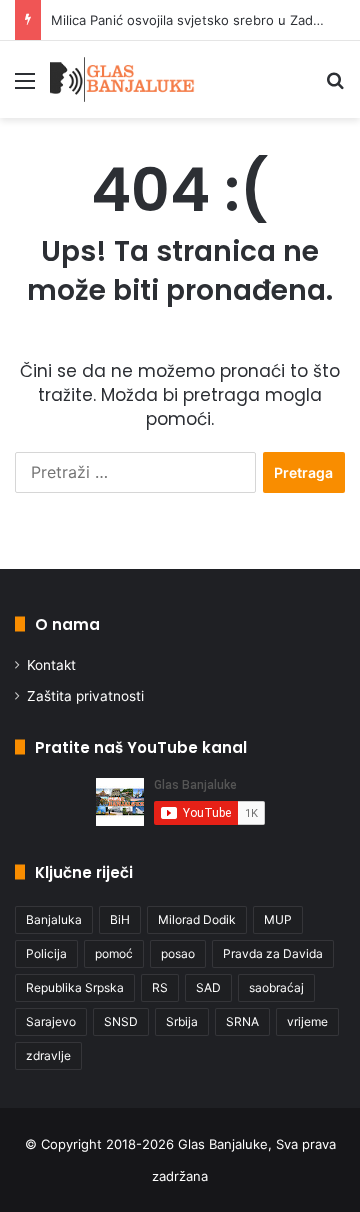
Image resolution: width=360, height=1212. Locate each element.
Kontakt (51, 665)
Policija (46, 953)
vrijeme (307, 1021)
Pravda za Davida (273, 953)
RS (160, 987)
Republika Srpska (75, 987)
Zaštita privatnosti (85, 696)
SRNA (242, 1021)
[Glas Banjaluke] (122, 79)
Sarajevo (51, 1021)
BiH (120, 919)
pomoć (114, 953)
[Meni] (25, 87)
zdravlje (48, 1055)
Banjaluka (54, 919)
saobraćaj (276, 987)
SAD (208, 987)
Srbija (182, 1021)
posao (178, 953)
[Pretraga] (335, 87)
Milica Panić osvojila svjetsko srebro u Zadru (188, 20)
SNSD (121, 1021)
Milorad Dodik (197, 919)
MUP (278, 919)
